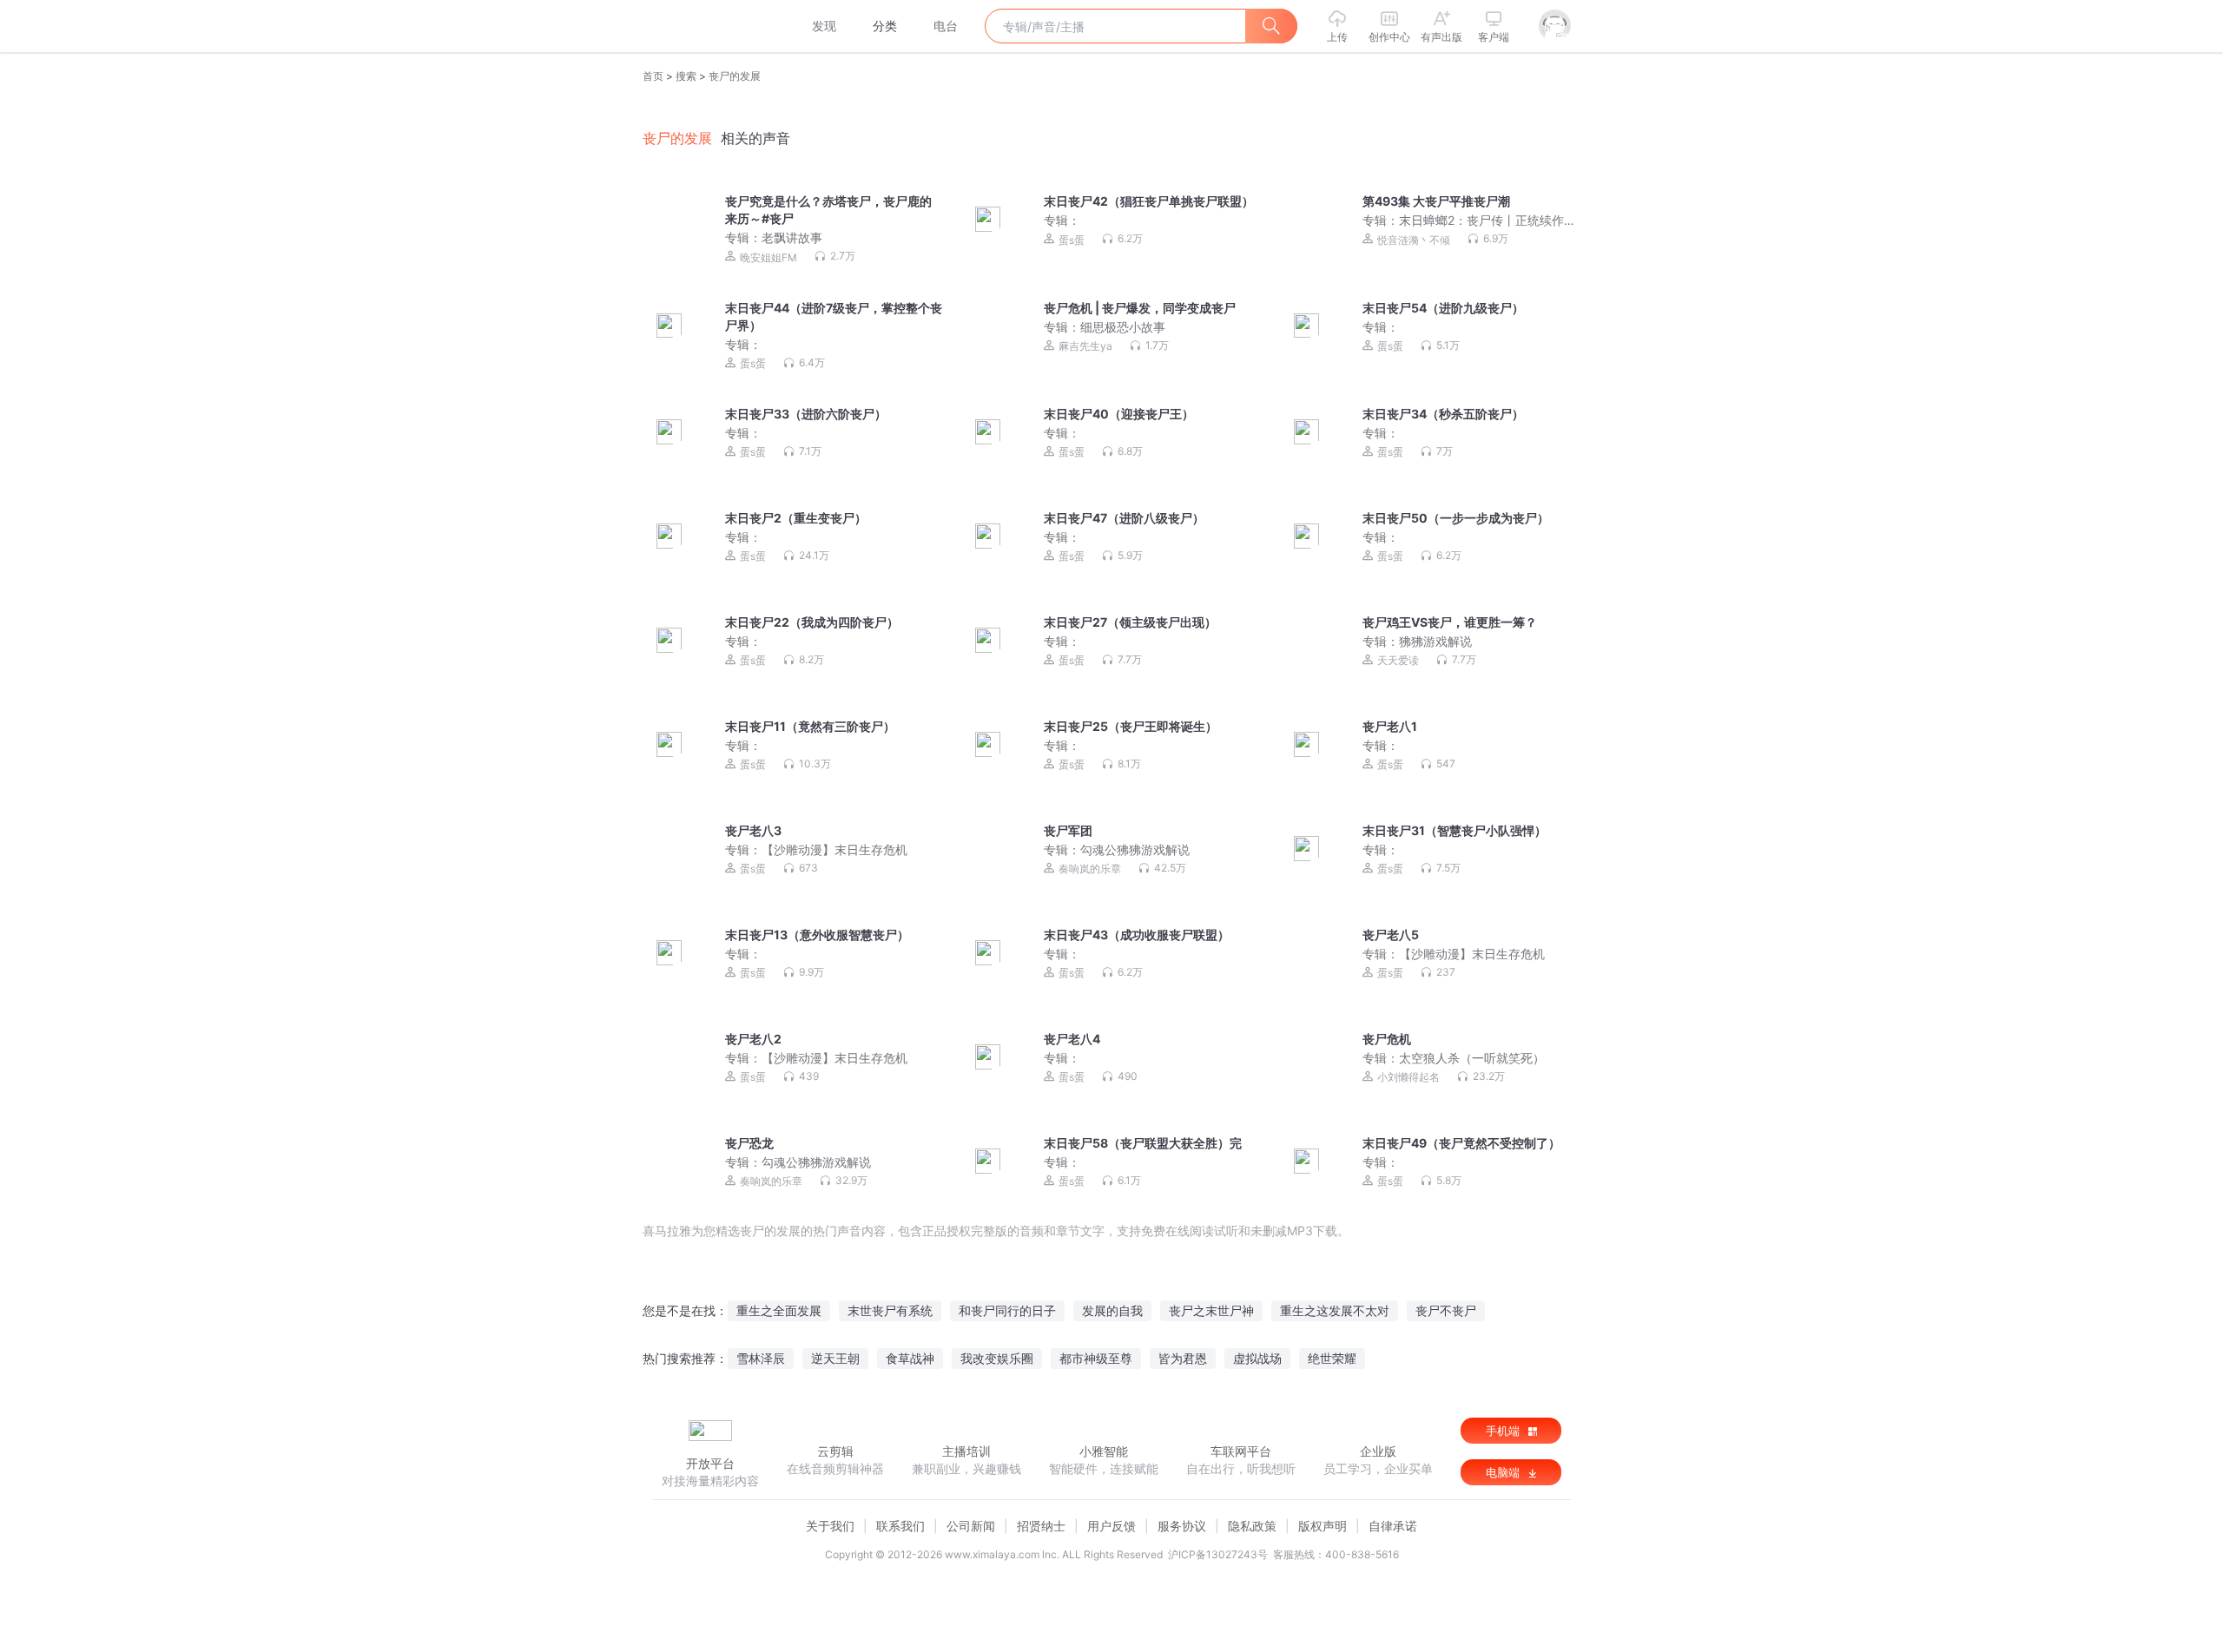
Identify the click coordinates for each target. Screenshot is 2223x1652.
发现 (824, 26)
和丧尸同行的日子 (1007, 1310)
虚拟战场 (1257, 1358)
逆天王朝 (835, 1358)
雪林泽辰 (761, 1358)
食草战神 (910, 1358)
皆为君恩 (1183, 1358)
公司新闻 (971, 1526)
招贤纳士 (1041, 1526)
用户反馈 (1111, 1526)
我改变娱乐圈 (997, 1358)
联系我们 (900, 1526)
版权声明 (1323, 1526)
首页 (653, 76)
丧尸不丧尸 (1446, 1310)
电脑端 (1504, 1472)
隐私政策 (1252, 1526)
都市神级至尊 (1096, 1358)
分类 (885, 26)
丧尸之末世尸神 (1211, 1310)
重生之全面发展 (779, 1310)
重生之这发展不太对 (1335, 1310)
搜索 (686, 76)
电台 (946, 26)
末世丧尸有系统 (890, 1310)
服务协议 (1182, 1526)
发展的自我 (1112, 1310)
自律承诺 (1393, 1526)
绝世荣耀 (1332, 1358)
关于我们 (830, 1526)
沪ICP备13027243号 (1218, 1554)
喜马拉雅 (709, 26)
